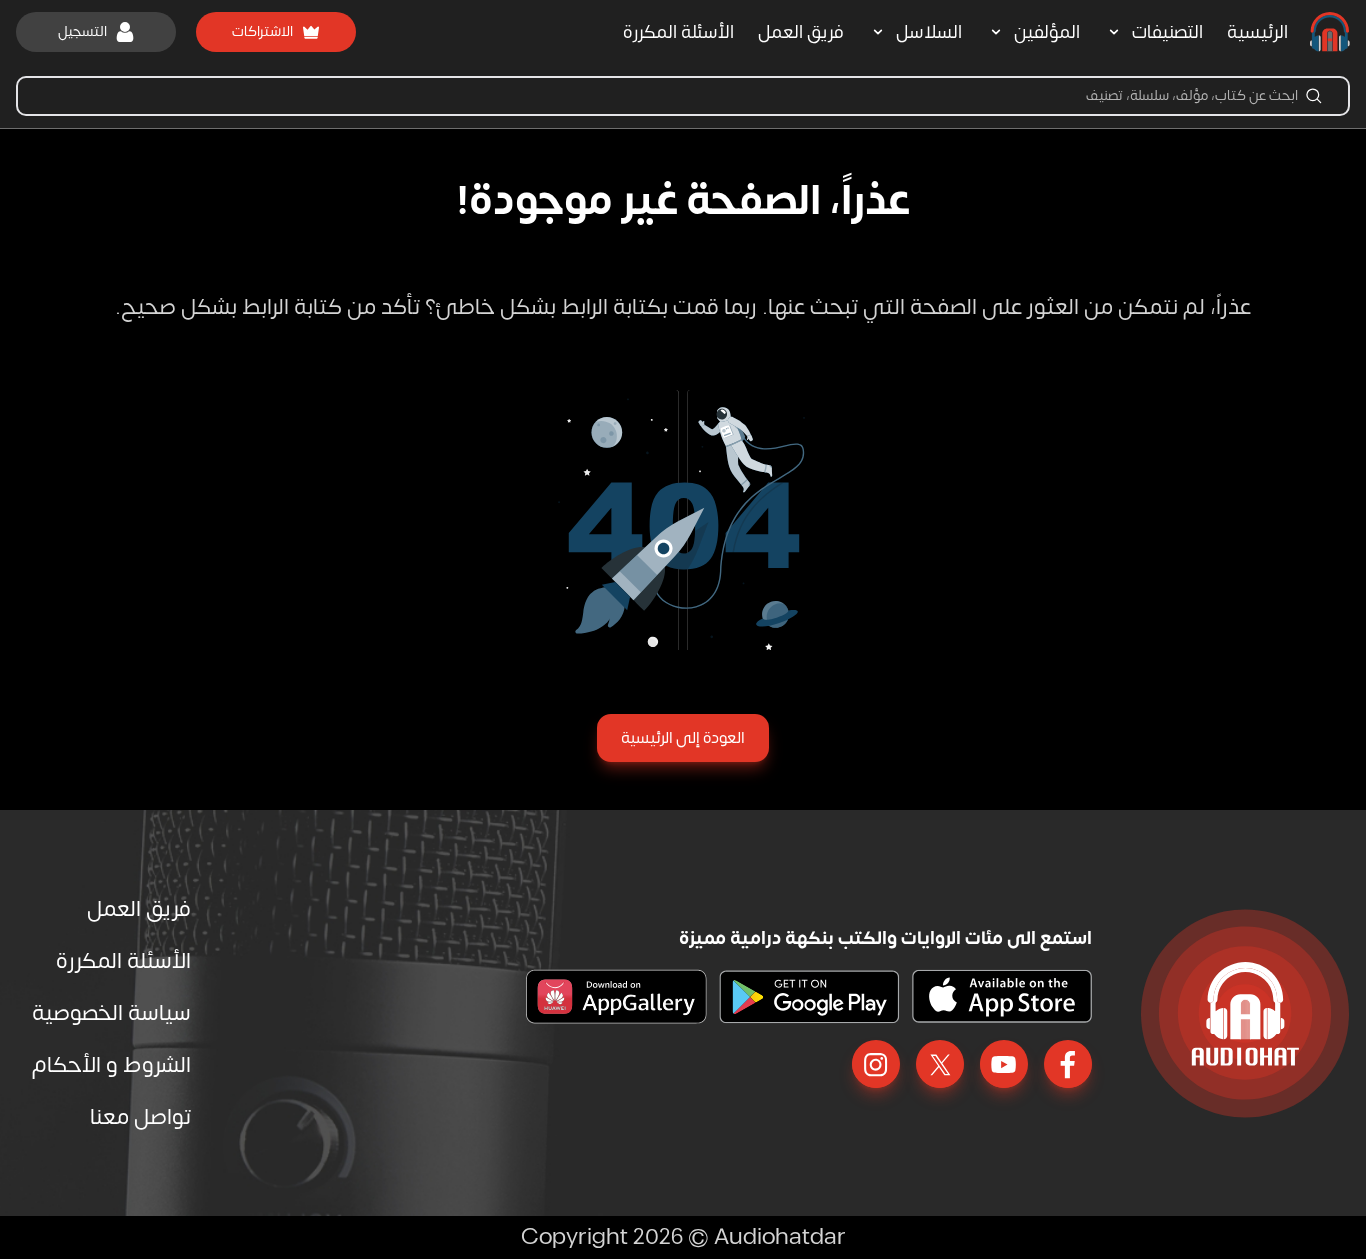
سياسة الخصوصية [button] (111, 1013)
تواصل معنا (140, 1117)
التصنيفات (1167, 32)
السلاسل (929, 32)
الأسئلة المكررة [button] (678, 32)
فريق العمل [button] (801, 32)
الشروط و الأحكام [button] (111, 1065)
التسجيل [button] (82, 31)
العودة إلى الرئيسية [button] (683, 738)
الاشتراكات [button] (262, 31)
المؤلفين (1047, 32)
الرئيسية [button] (1257, 32)
